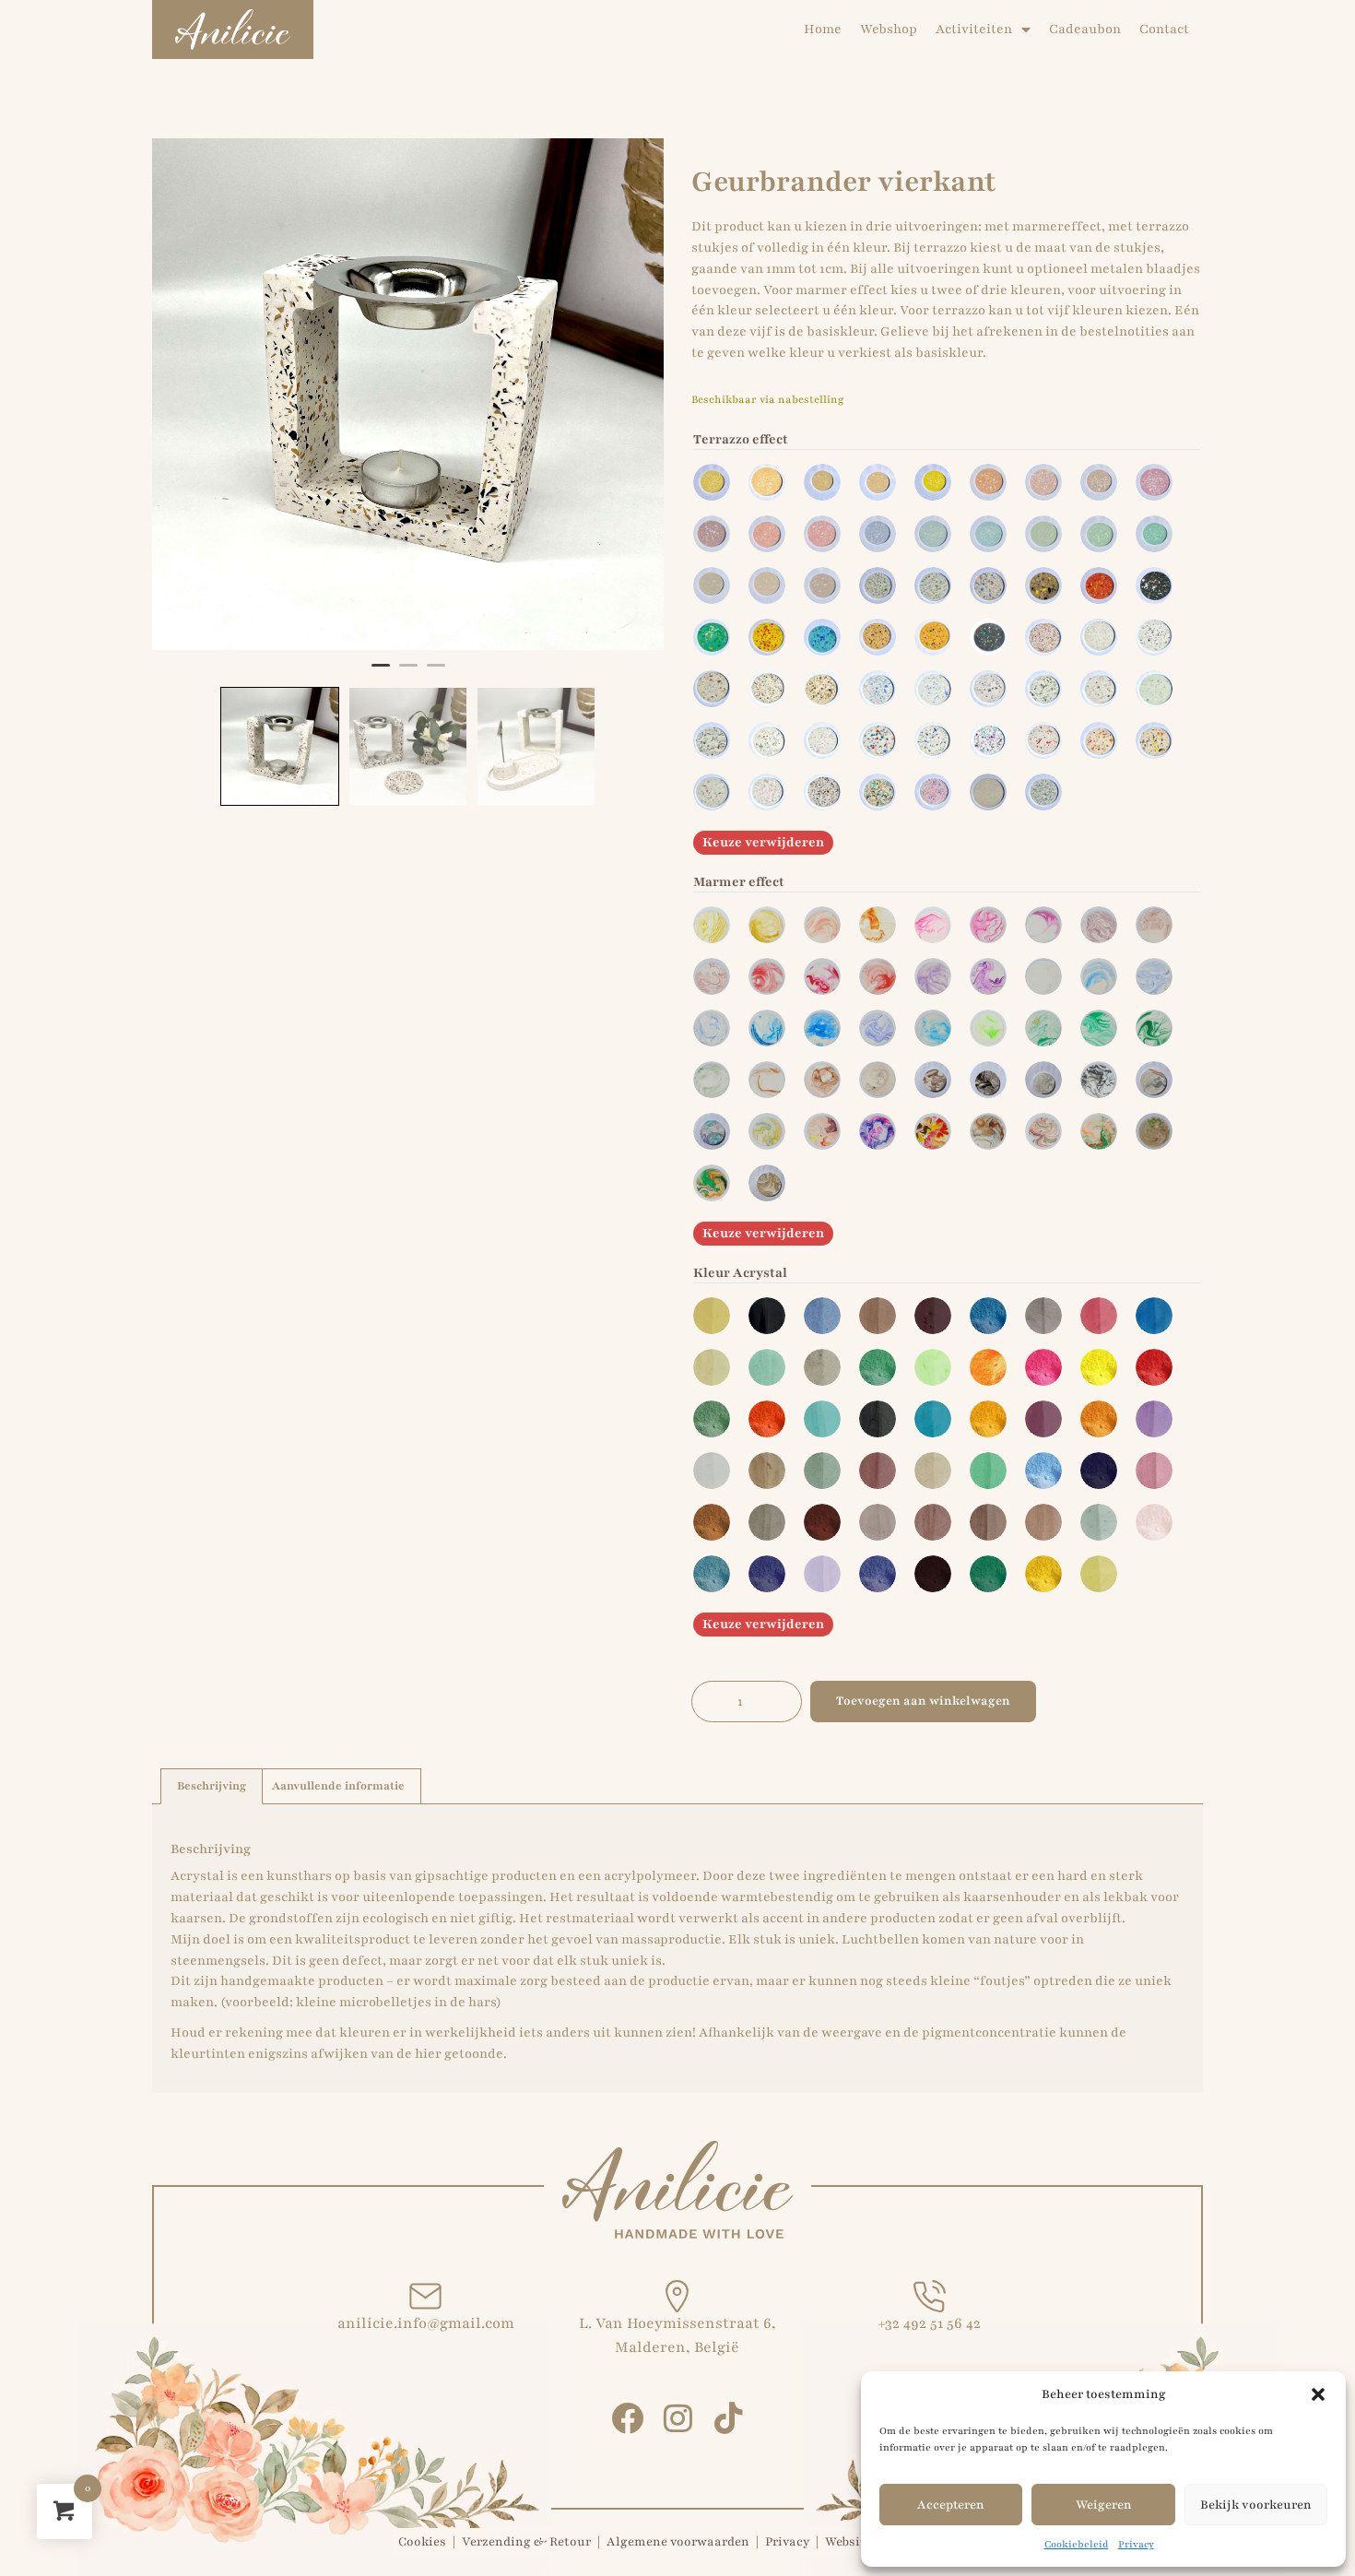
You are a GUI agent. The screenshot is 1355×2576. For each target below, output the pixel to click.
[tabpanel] (408, 394)
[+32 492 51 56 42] (930, 2296)
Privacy (1136, 2544)
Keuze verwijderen (763, 842)
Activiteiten (974, 29)
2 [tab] (408, 673)
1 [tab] (381, 673)
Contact (1164, 29)
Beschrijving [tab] (212, 1786)
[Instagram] (678, 2418)
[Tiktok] (729, 2418)
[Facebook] (627, 2418)
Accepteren (951, 2505)
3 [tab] (436, 673)
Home (823, 29)
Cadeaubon (1085, 29)
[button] (1318, 2394)
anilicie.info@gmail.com (426, 2323)
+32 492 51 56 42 (929, 2323)
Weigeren (1104, 2505)
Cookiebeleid (1077, 2544)
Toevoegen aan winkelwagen (923, 1701)
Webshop (889, 29)
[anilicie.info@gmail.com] (425, 2296)
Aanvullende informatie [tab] (338, 1786)
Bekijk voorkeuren (1256, 2505)
